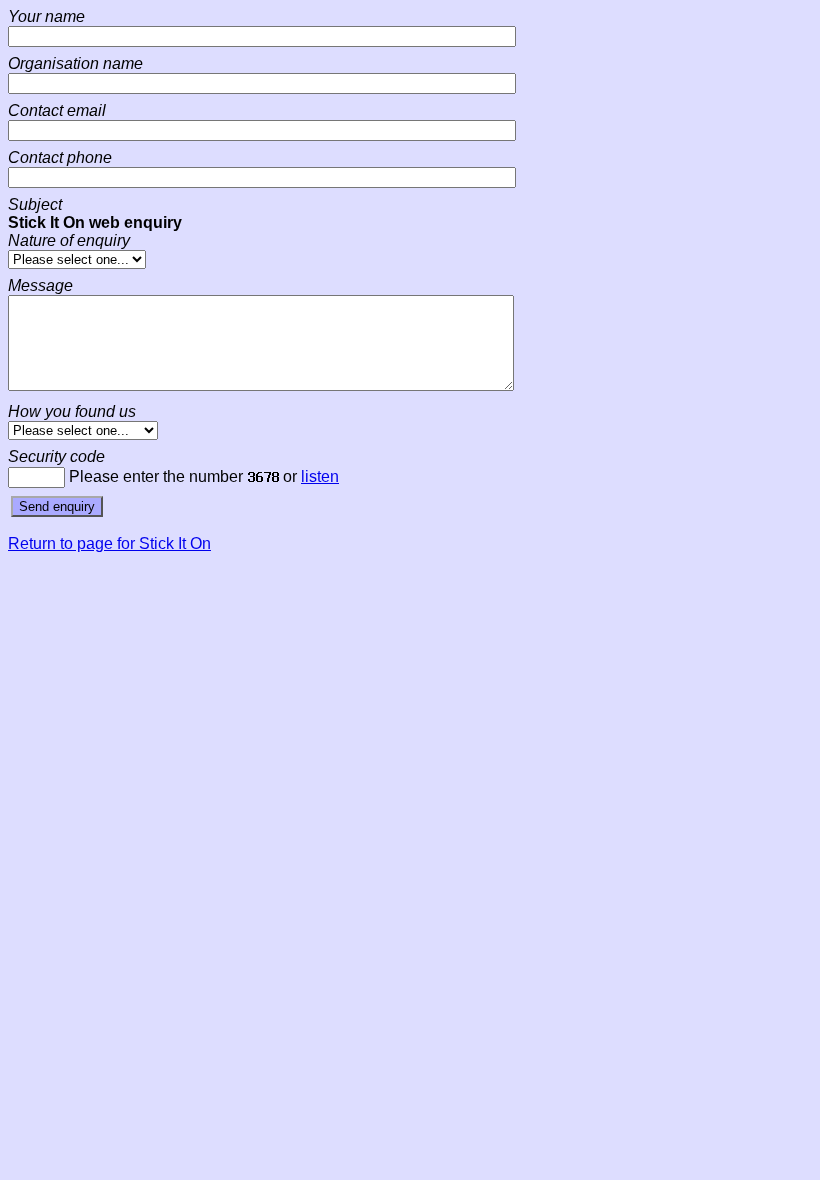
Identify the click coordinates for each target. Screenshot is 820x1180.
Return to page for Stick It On (109, 543)
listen (320, 476)
